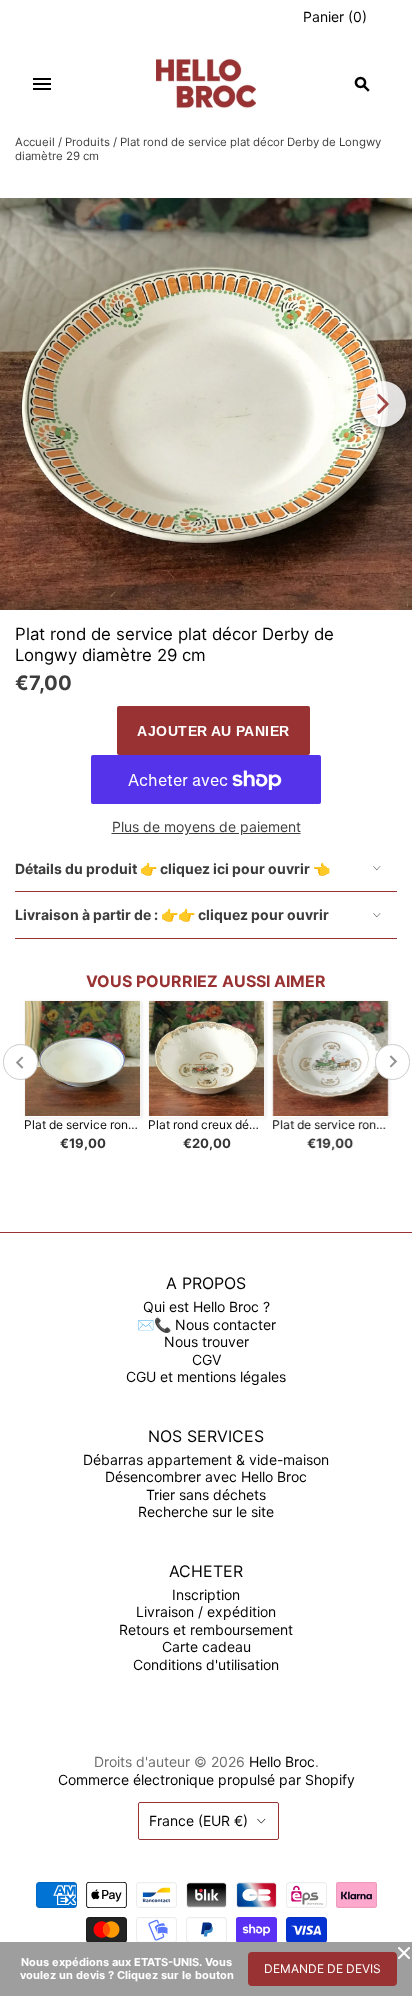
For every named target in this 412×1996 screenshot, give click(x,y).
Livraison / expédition (206, 1611)
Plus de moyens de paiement (206, 826)
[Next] (383, 404)
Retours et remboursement (206, 1629)
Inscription (206, 1594)
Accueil (35, 142)
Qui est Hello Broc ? (206, 1306)
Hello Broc (282, 1761)
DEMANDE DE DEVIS (322, 1968)
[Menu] (42, 84)
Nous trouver (206, 1341)
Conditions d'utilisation (206, 1664)
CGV (206, 1359)
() (335, 16)
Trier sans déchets (206, 1494)
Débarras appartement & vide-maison (206, 1459)
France (198, 1820)
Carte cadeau (206, 1646)
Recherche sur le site (206, 1511)
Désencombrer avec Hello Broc (206, 1476)
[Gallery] (206, 404)
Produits (87, 142)
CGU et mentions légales (206, 1376)
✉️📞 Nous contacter (206, 1324)
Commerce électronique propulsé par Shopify (206, 1779)
